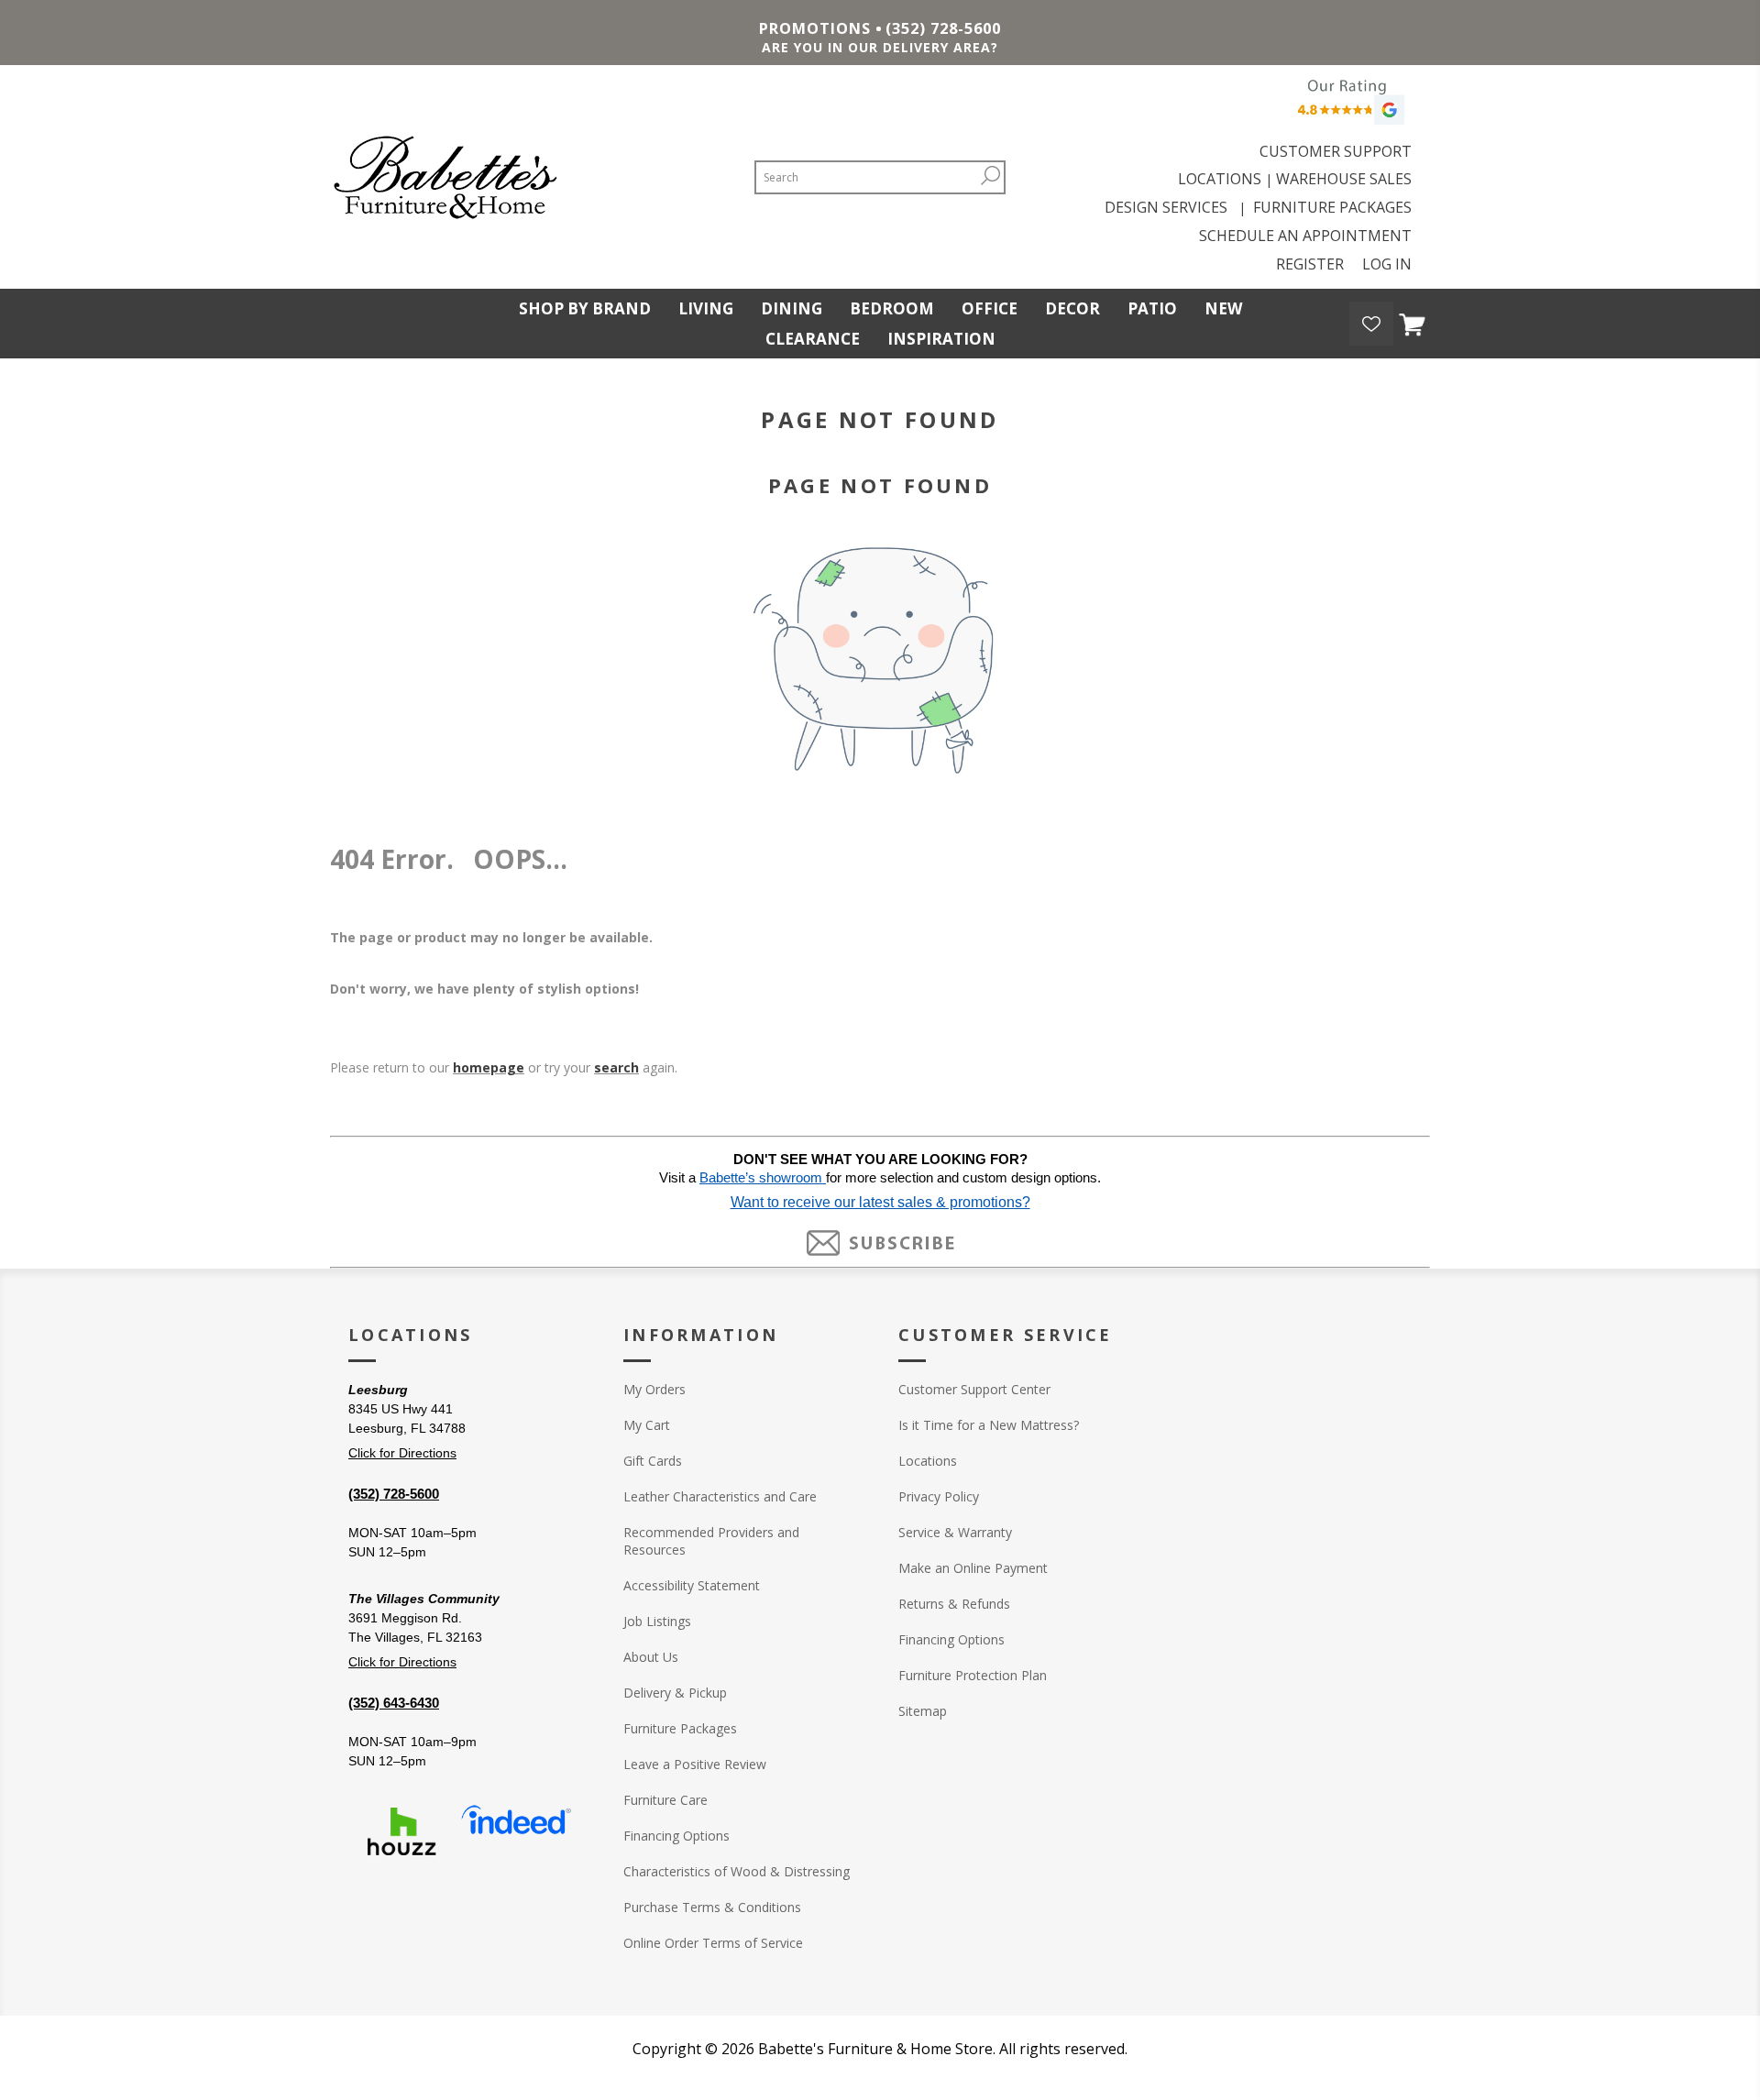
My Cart (647, 1425)
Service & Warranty (955, 1532)
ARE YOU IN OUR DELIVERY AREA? (880, 47)
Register (1310, 264)
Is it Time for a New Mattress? (989, 1425)
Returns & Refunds (954, 1604)
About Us (651, 1657)
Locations (928, 1461)
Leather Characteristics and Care (720, 1496)
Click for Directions (402, 1453)
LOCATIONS (1220, 179)
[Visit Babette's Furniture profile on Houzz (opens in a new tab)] (401, 1831)
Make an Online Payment (973, 1568)
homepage (489, 1067)
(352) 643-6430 (394, 1703)
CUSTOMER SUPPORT (1336, 151)
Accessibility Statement (692, 1585)
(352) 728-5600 (943, 28)
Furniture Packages (680, 1728)
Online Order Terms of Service (713, 1943)
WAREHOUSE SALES (1344, 179)
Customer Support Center (974, 1389)
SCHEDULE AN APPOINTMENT (1305, 236)
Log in (1387, 264)
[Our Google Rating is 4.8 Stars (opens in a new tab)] (1348, 107)
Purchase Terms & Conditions (712, 1907)
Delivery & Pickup (675, 1693)
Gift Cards (653, 1461)
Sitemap (923, 1711)
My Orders (654, 1389)
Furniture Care (665, 1800)
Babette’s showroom (763, 1178)
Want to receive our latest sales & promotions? (880, 1202)
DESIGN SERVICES (1170, 207)
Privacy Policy (939, 1496)
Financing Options (676, 1836)
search (616, 1067)
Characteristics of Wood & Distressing (737, 1871)
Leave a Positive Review (695, 1764)
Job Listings (657, 1621)
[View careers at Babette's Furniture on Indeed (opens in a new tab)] (516, 1831)
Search (990, 176)
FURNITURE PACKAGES (1332, 207)
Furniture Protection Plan (973, 1675)
